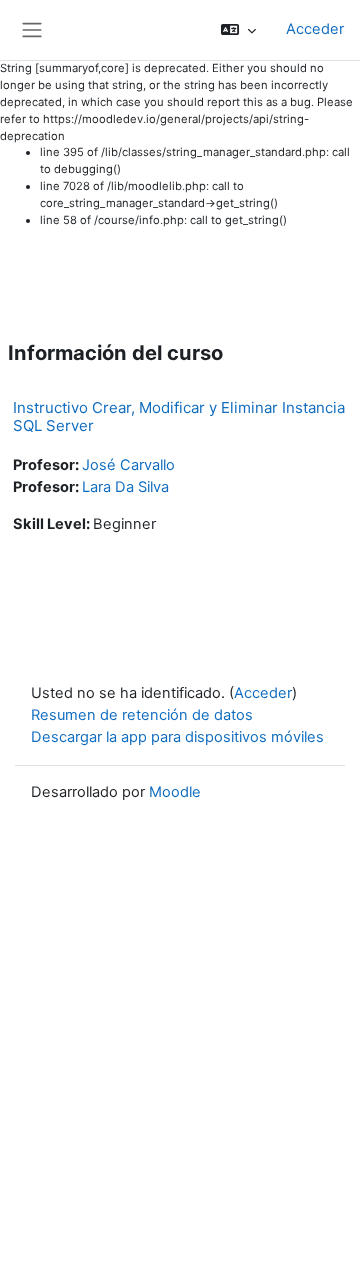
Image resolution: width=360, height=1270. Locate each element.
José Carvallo (128, 465)
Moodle (175, 792)
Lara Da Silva (125, 487)
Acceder (315, 29)
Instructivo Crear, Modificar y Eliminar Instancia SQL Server (179, 416)
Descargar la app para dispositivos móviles (177, 737)
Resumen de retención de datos (142, 715)
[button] (238, 30)
